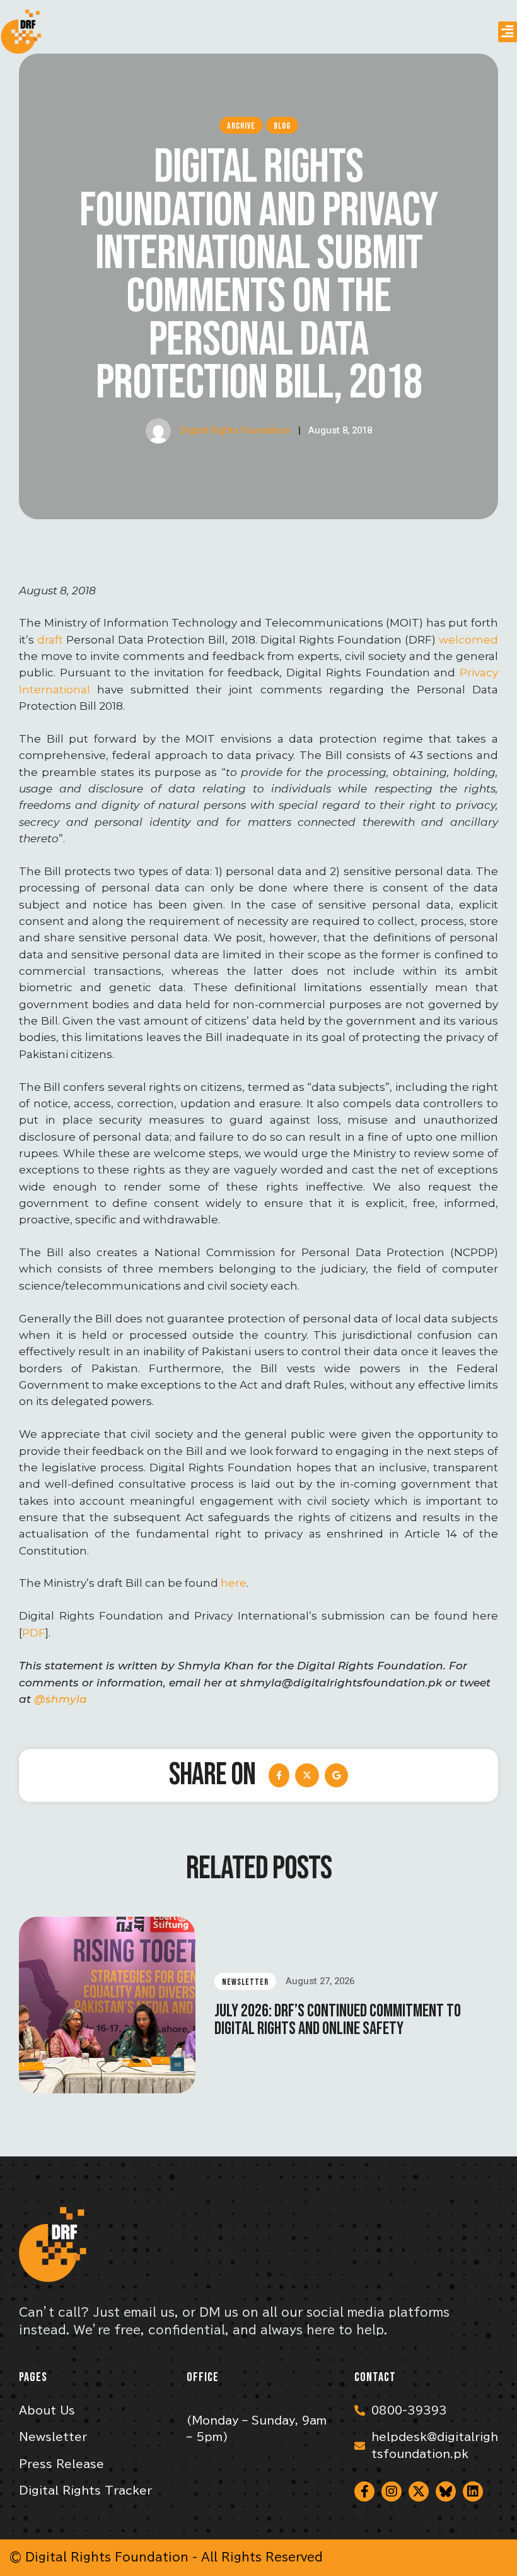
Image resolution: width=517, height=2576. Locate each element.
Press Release (61, 2464)
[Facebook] (279, 1775)
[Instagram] (392, 2491)
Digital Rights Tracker (85, 2491)
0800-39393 (409, 2410)
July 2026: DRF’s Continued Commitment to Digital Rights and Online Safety (338, 2020)
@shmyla (61, 1699)
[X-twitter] (419, 2491)
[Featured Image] (107, 2005)
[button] (508, 32)
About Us (47, 2410)
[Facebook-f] (364, 2491)
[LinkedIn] (336, 1775)
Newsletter (53, 2437)
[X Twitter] (307, 1775)
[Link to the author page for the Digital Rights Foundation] (158, 431)
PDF (34, 1633)
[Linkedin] (473, 2491)
